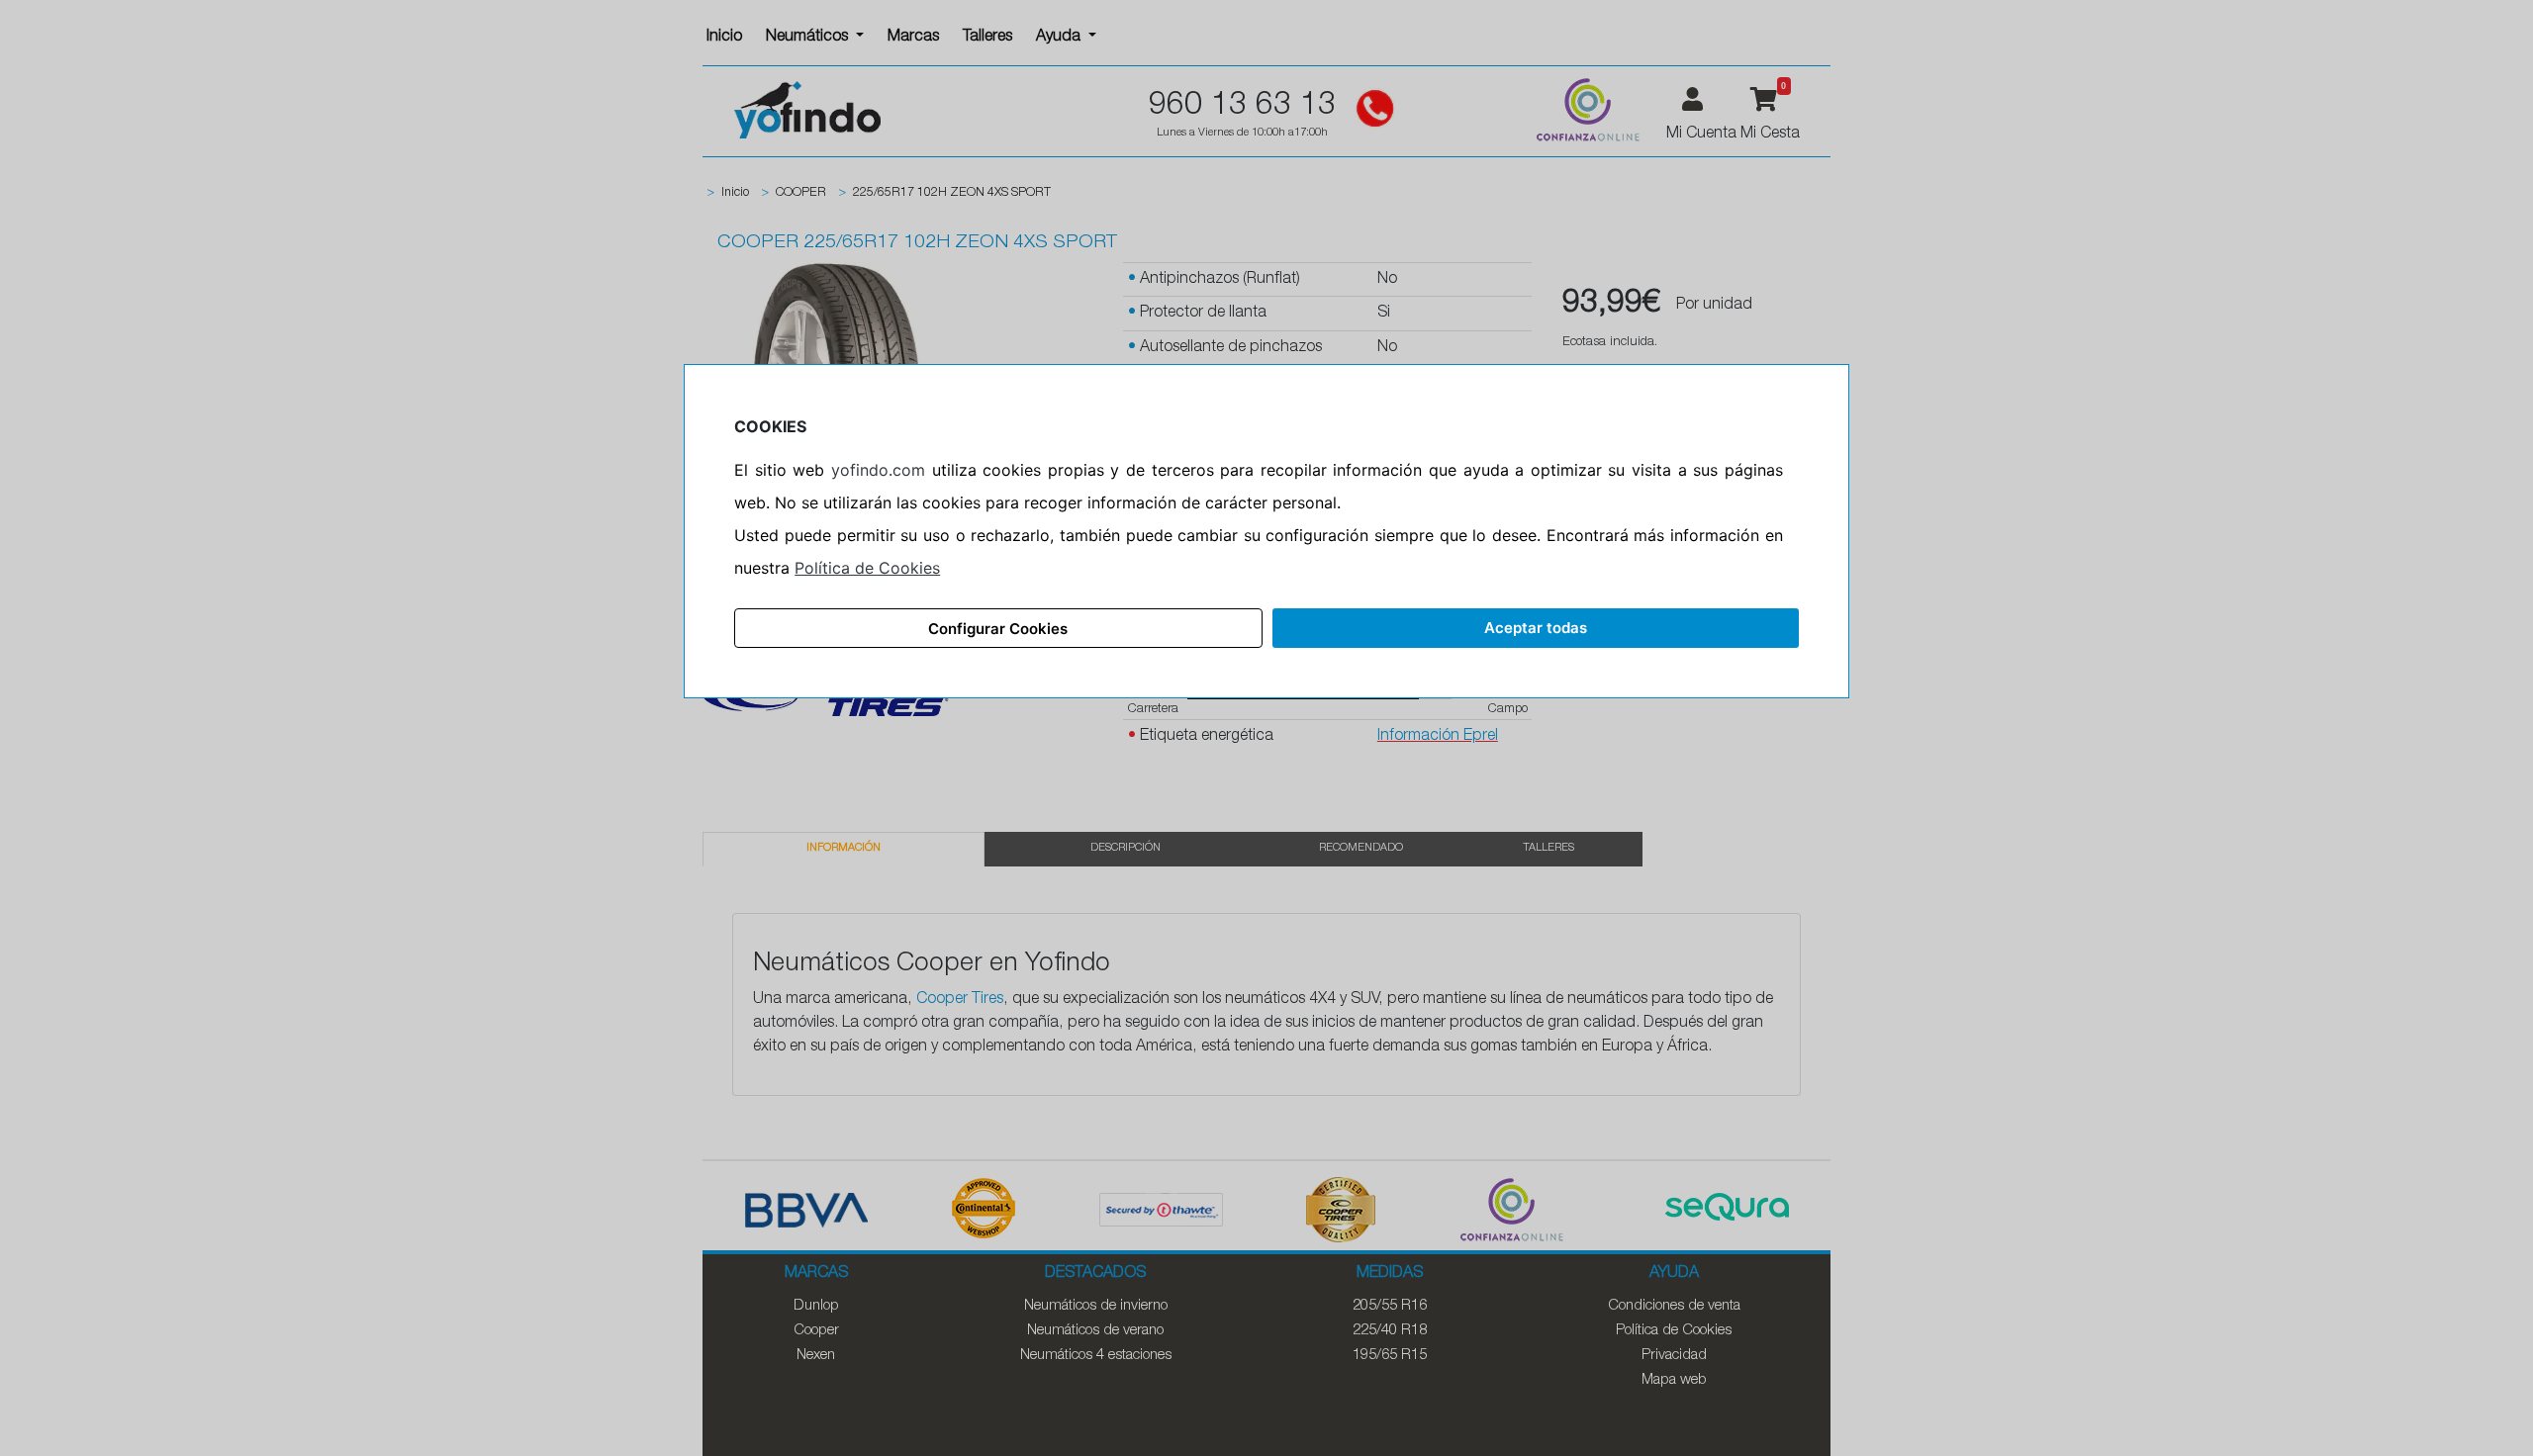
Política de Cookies (867, 568)
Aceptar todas (1536, 628)
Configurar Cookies (998, 629)
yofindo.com (878, 470)
